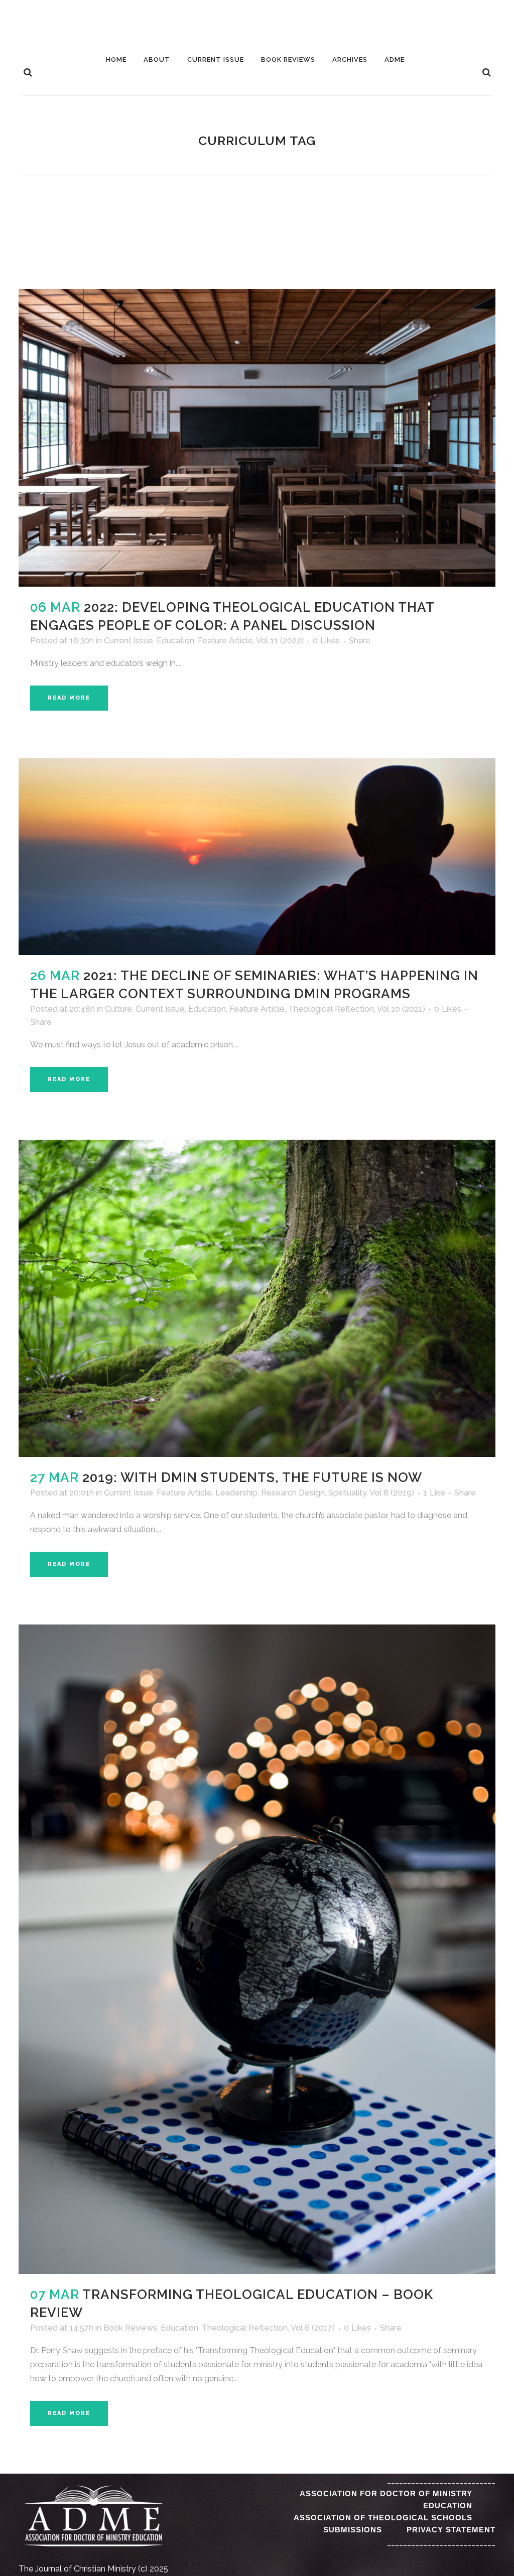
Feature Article (225, 641)
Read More (69, 698)
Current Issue (128, 641)
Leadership (236, 1493)
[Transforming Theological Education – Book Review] (257, 1949)
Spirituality (347, 1493)
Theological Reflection (331, 1009)
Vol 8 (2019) (392, 1493)
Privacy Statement (451, 2530)
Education (175, 641)
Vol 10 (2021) (401, 1009)
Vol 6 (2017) (313, 2328)
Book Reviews (130, 2328)
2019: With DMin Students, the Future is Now (252, 1477)
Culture (118, 1009)
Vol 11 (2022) (280, 641)
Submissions (353, 2530)
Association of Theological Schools (383, 2518)
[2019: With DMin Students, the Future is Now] (257, 1298)
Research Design (293, 1493)
